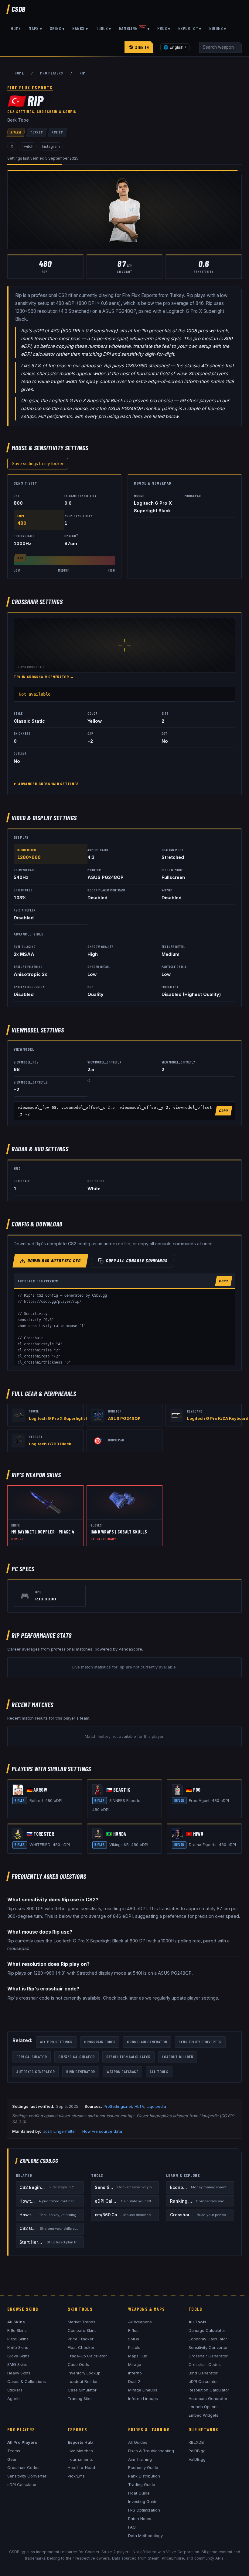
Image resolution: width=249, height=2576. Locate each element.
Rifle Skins (17, 2330)
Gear (12, 2459)
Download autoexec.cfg (55, 1260)
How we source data (102, 2131)
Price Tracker (81, 2339)
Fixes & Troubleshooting (151, 2451)
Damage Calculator (207, 2330)
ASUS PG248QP (124, 1418)
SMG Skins (17, 2364)
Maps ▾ (36, 28)
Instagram (51, 146)
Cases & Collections (27, 2381)
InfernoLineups (143, 2398)
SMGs (134, 2339)
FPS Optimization (144, 2510)
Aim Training (140, 2459)
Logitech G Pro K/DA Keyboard (218, 1418)
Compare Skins (82, 2330)
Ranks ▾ (80, 28)
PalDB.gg (197, 2451)
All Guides (138, 2442)
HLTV (139, 2106)
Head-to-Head (81, 2467)
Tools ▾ (104, 28)
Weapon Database (122, 2071)
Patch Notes (140, 2519)
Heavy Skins (19, 2373)
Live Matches (80, 2451)
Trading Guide (142, 2484)
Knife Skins (18, 2347)
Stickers (15, 2390)
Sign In (142, 47)
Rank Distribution (144, 2476)
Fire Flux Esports (30, 88)
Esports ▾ (190, 28)
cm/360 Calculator (77, 2057)
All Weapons (140, 2322)
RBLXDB (196, 2442)
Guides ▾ (218, 28)
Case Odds (78, 2364)
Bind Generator (81, 2071)
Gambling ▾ (135, 28)
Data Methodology (145, 2536)
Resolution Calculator (128, 2057)
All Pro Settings (56, 2042)
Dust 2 (134, 2381)
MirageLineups (143, 2390)
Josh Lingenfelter (60, 2131)
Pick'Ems (76, 2476)
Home (16, 28)
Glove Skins (18, 2356)
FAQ (132, 2527)
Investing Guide (143, 2502)
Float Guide (139, 2493)
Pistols (134, 2347)
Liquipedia (156, 2106)
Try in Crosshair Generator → (44, 677)
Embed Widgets (203, 2415)
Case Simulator (82, 2390)
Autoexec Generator (36, 2071)
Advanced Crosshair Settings (49, 784)
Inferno (135, 2373)
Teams (14, 2451)
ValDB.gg (197, 2459)
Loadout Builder (178, 2057)
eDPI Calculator (32, 2057)
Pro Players (51, 73)
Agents (14, 2398)
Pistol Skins (18, 2339)
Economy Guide (143, 2467)
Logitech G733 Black (50, 1444)
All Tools (159, 2071)
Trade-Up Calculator (87, 2356)
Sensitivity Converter (200, 2042)
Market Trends (82, 2322)
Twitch (27, 146)
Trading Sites (80, 2398)
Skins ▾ (57, 28)
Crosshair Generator (147, 2042)
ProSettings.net (118, 2106)
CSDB (19, 9)
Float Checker (81, 2347)
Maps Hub (138, 2356)
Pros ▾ (164, 28)
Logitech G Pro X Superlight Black (63, 1418)
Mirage (135, 2364)
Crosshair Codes (100, 2042)
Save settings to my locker (38, 464)
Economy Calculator (208, 2339)
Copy (224, 1111)
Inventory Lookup (84, 2373)
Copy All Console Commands (137, 1260)
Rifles (133, 2330)
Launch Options (204, 2407)
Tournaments (80, 2459)
